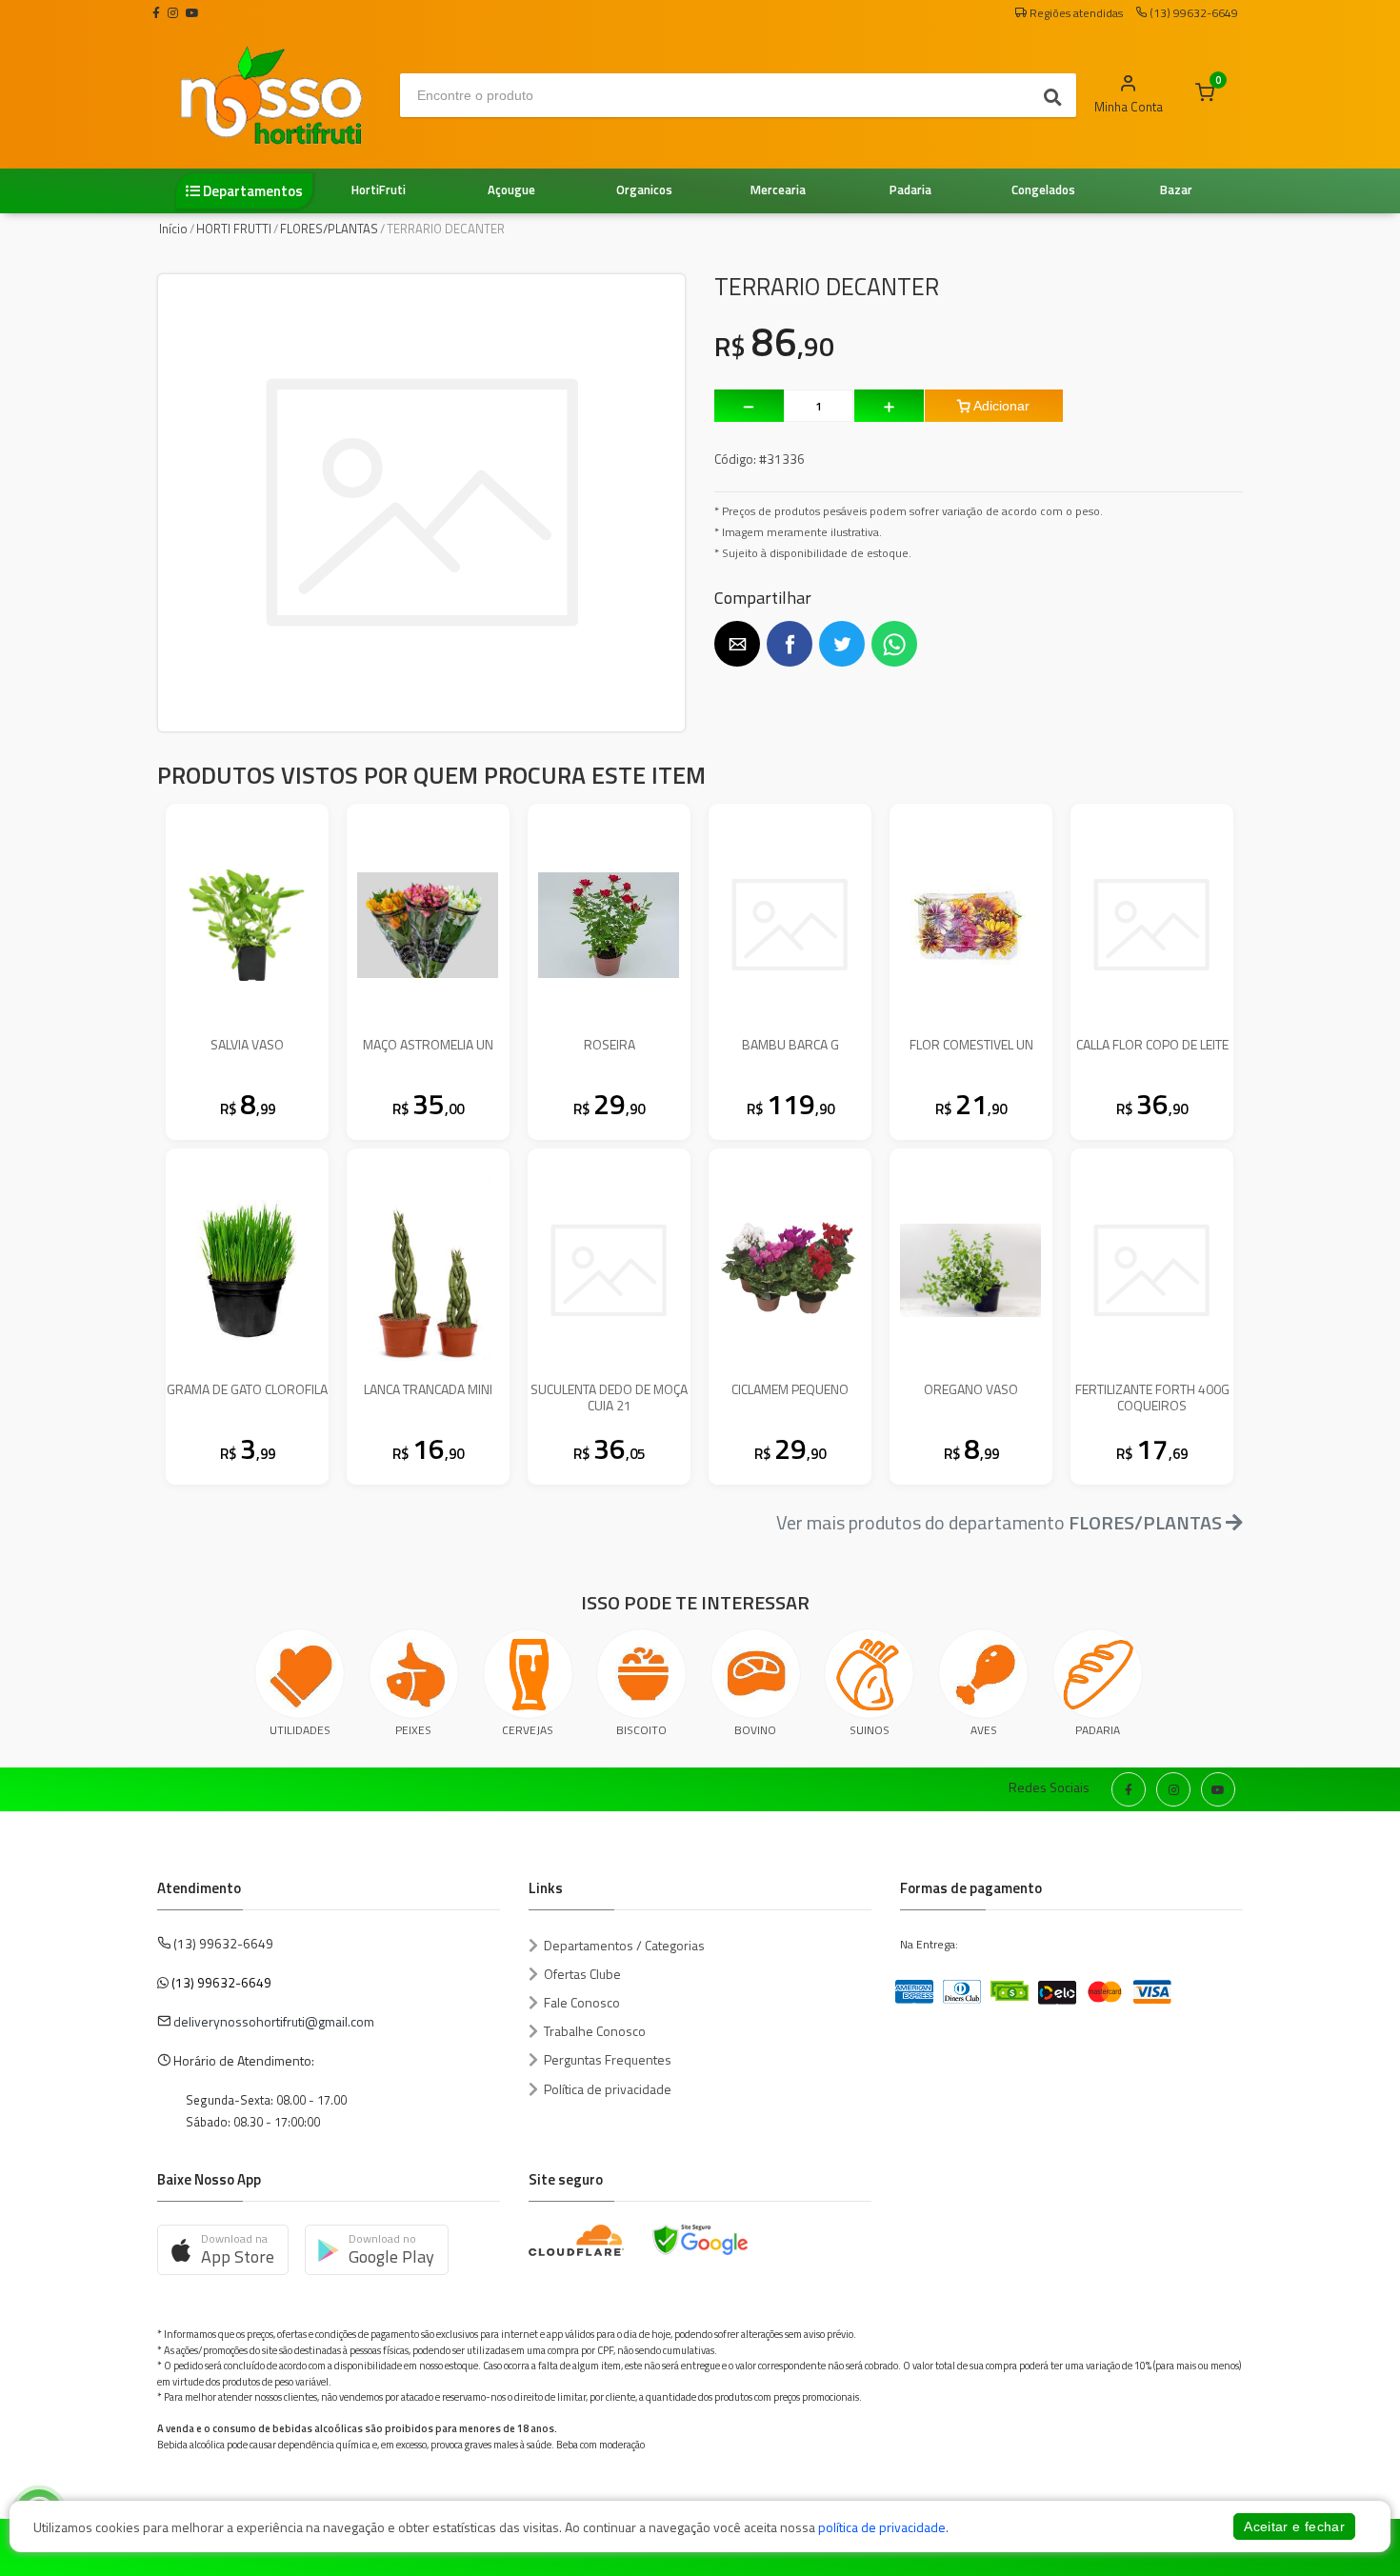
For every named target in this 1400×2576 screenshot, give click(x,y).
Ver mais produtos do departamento (999, 1522)
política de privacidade (882, 2527)
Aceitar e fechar (1294, 2526)
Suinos (870, 1730)
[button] (737, 644)
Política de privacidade (608, 2089)
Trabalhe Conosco (595, 2031)
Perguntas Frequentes (608, 2059)
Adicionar (1000, 406)
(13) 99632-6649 (221, 1982)
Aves (984, 1730)
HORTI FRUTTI (234, 229)
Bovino (755, 1730)
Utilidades (300, 1730)
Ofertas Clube (582, 1974)
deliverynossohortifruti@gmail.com (274, 2021)
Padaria (1098, 1730)
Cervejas (528, 1730)
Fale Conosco (582, 2002)
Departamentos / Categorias (624, 1945)
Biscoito (641, 1730)
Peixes (413, 1730)
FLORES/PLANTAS (329, 229)
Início (173, 229)
